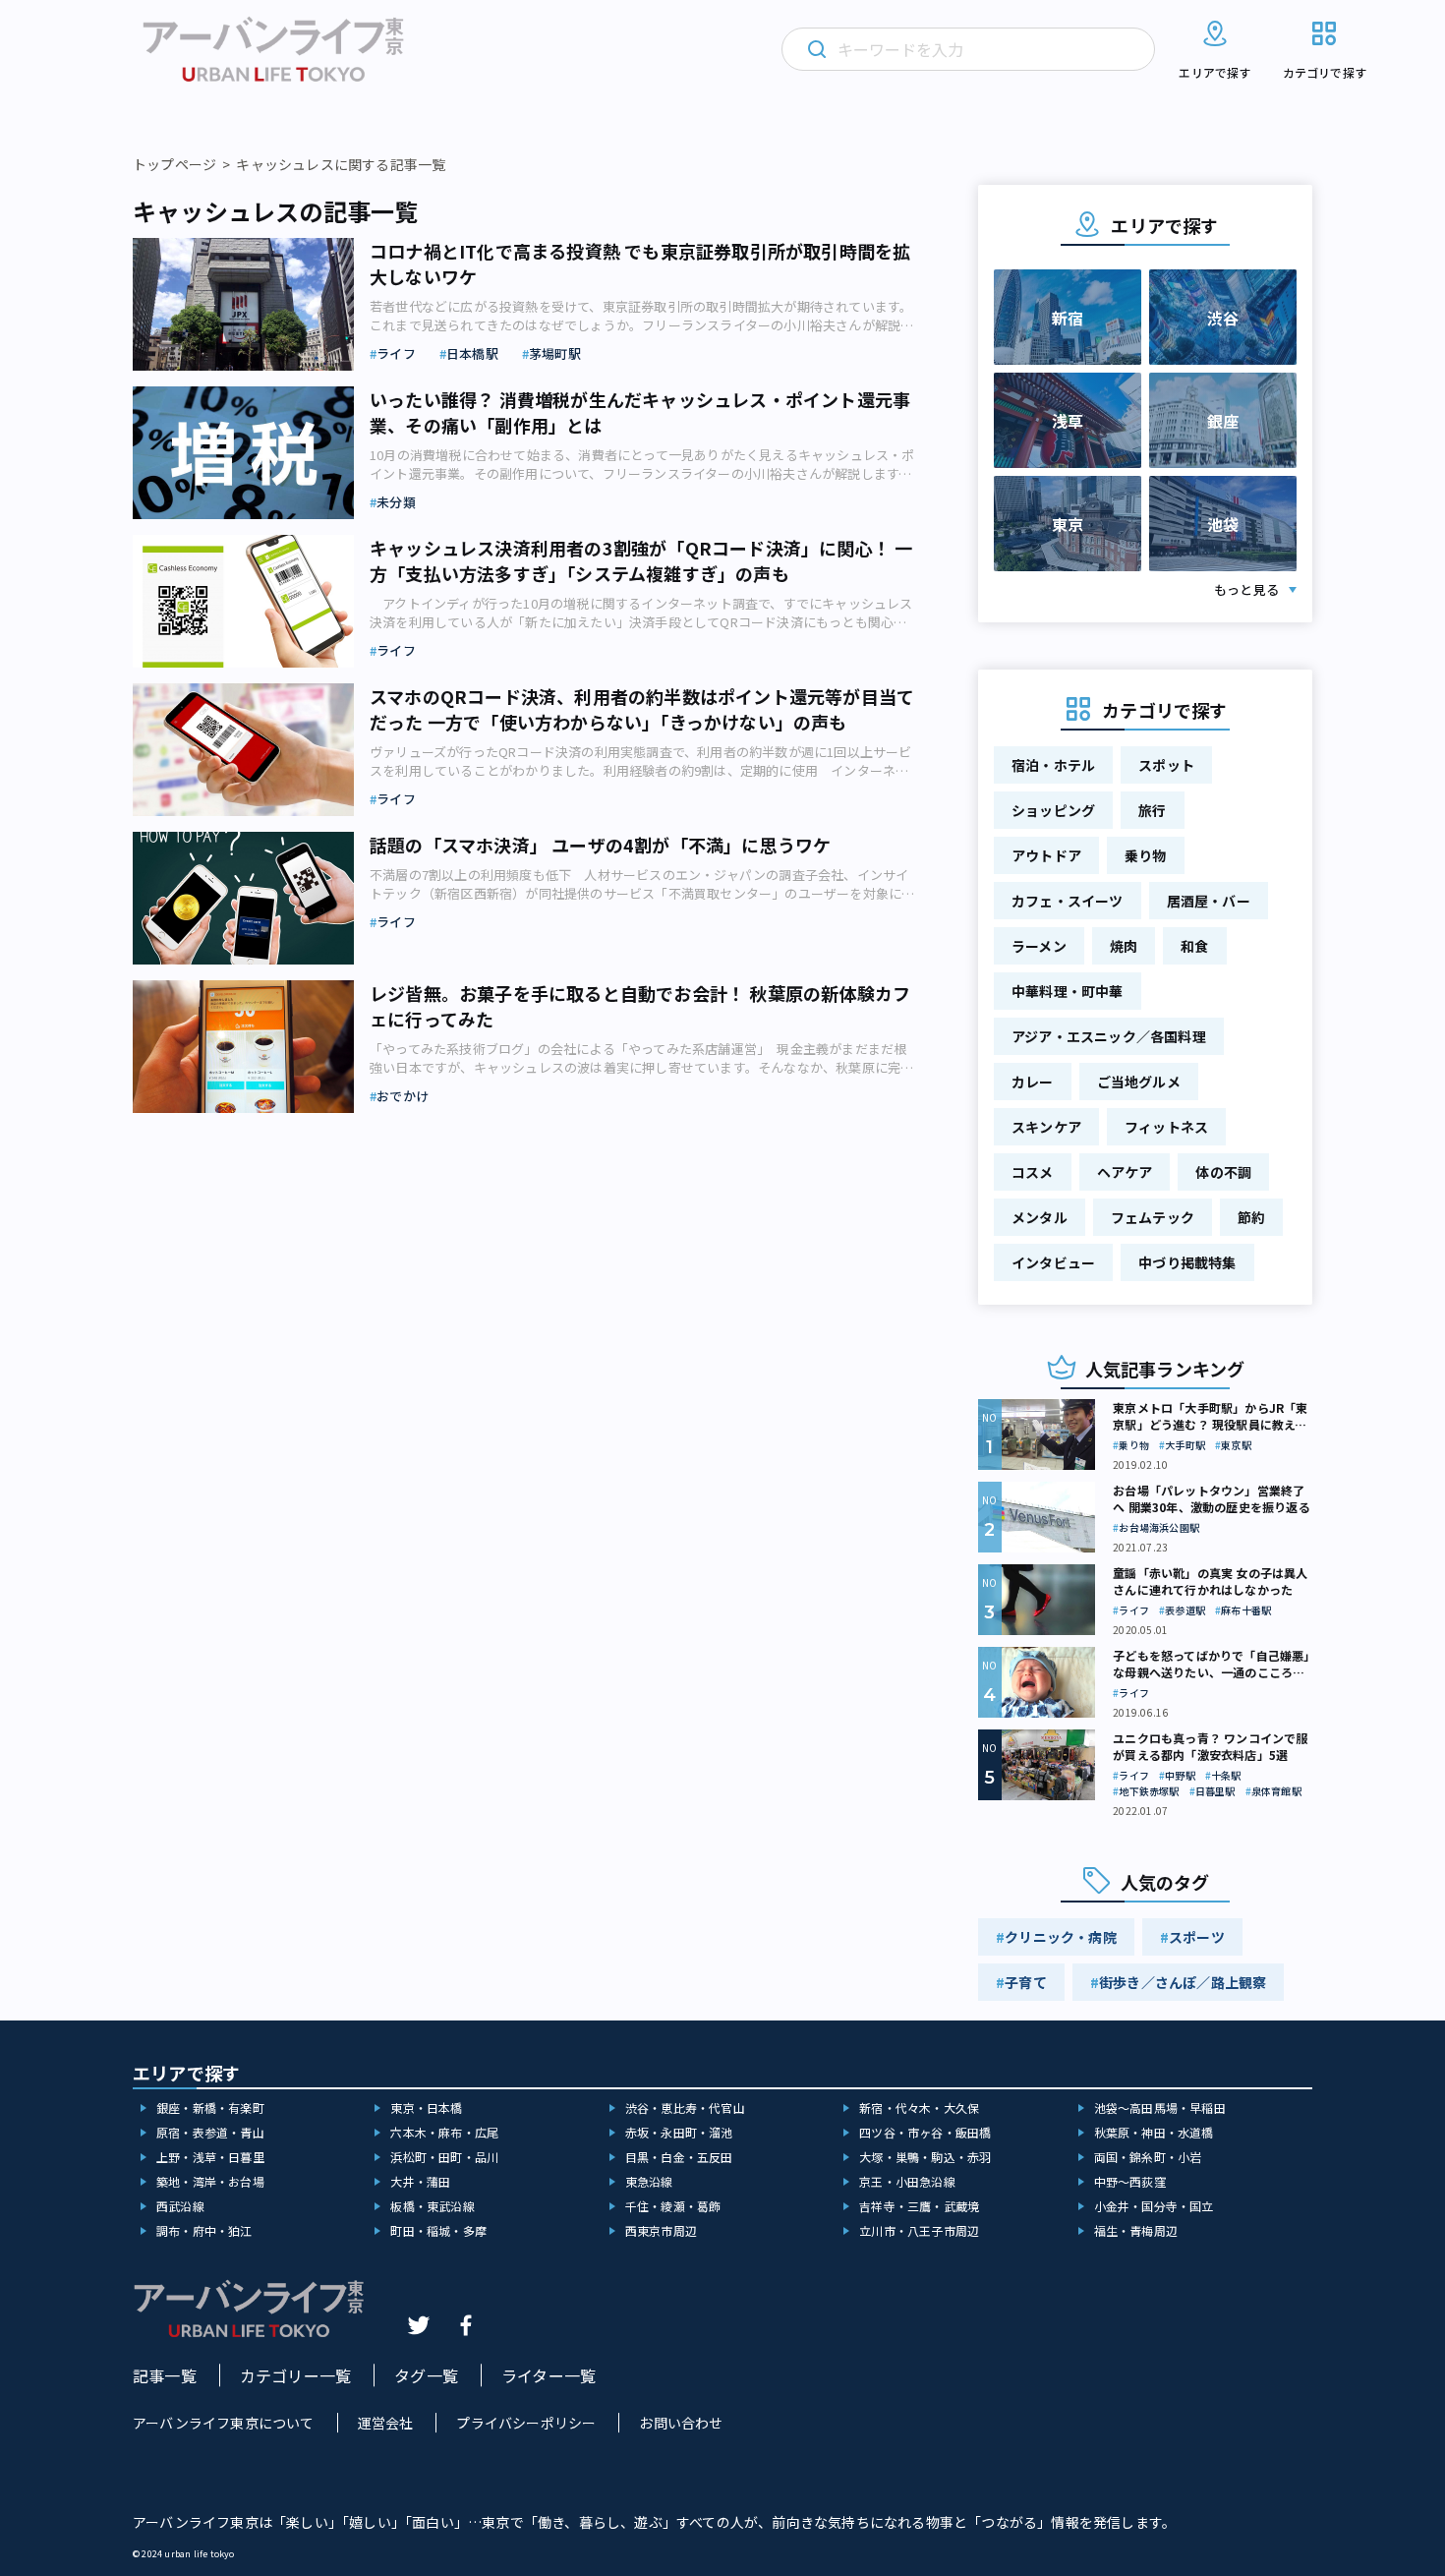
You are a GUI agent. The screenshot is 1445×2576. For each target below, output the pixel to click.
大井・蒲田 (420, 2181)
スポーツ (1197, 1937)
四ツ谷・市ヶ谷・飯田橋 (925, 2132)
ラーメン (1039, 946)
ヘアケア (1125, 1172)
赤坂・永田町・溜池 (679, 2132)
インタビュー (1053, 1262)
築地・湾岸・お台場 (210, 2181)
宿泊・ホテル (1053, 765)
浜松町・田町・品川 (444, 2157)
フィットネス (1166, 1127)
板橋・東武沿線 (432, 2206)
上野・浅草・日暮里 (210, 2157)
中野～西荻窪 (1130, 2181)
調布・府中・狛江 (204, 2230)
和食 (1194, 946)
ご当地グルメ (1139, 1082)
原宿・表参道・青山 (210, 2132)
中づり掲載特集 (1187, 1262)
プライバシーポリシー (526, 2423)
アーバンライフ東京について (224, 2423)
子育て (1026, 1982)
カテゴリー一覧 (295, 2375)
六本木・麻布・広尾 (444, 2132)
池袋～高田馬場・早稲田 (1160, 2108)
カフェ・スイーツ (1068, 901)
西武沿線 (180, 2206)
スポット (1166, 765)
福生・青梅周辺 (1136, 2230)
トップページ (174, 164)
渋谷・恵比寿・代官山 (685, 2108)
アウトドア (1046, 855)
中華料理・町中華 (1068, 991)
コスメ (1033, 1172)
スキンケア (1046, 1127)
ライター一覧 (549, 2375)
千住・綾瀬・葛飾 (673, 2206)
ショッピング (1053, 810)
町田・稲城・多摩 (438, 2230)
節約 (1251, 1217)
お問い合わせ (681, 2423)
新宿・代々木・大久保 (919, 2108)
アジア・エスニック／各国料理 (1109, 1036)
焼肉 (1124, 946)
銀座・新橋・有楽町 (210, 2108)
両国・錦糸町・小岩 (1148, 2157)
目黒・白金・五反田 (679, 2157)
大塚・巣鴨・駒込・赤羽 (925, 2157)
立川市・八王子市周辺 (919, 2230)
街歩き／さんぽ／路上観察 (1183, 1982)
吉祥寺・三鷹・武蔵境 (919, 2206)
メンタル (1040, 1217)
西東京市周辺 (661, 2230)
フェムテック (1153, 1217)
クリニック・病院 (1061, 1937)
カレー (1033, 1082)
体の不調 (1223, 1172)
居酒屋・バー (1209, 901)
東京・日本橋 (426, 2108)
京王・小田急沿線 (907, 2181)
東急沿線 (649, 2181)
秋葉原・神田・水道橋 (1154, 2132)
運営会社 (386, 2423)
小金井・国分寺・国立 (1154, 2206)
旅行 (1152, 810)
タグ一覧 (426, 2375)
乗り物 (1146, 855)
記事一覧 (165, 2375)
